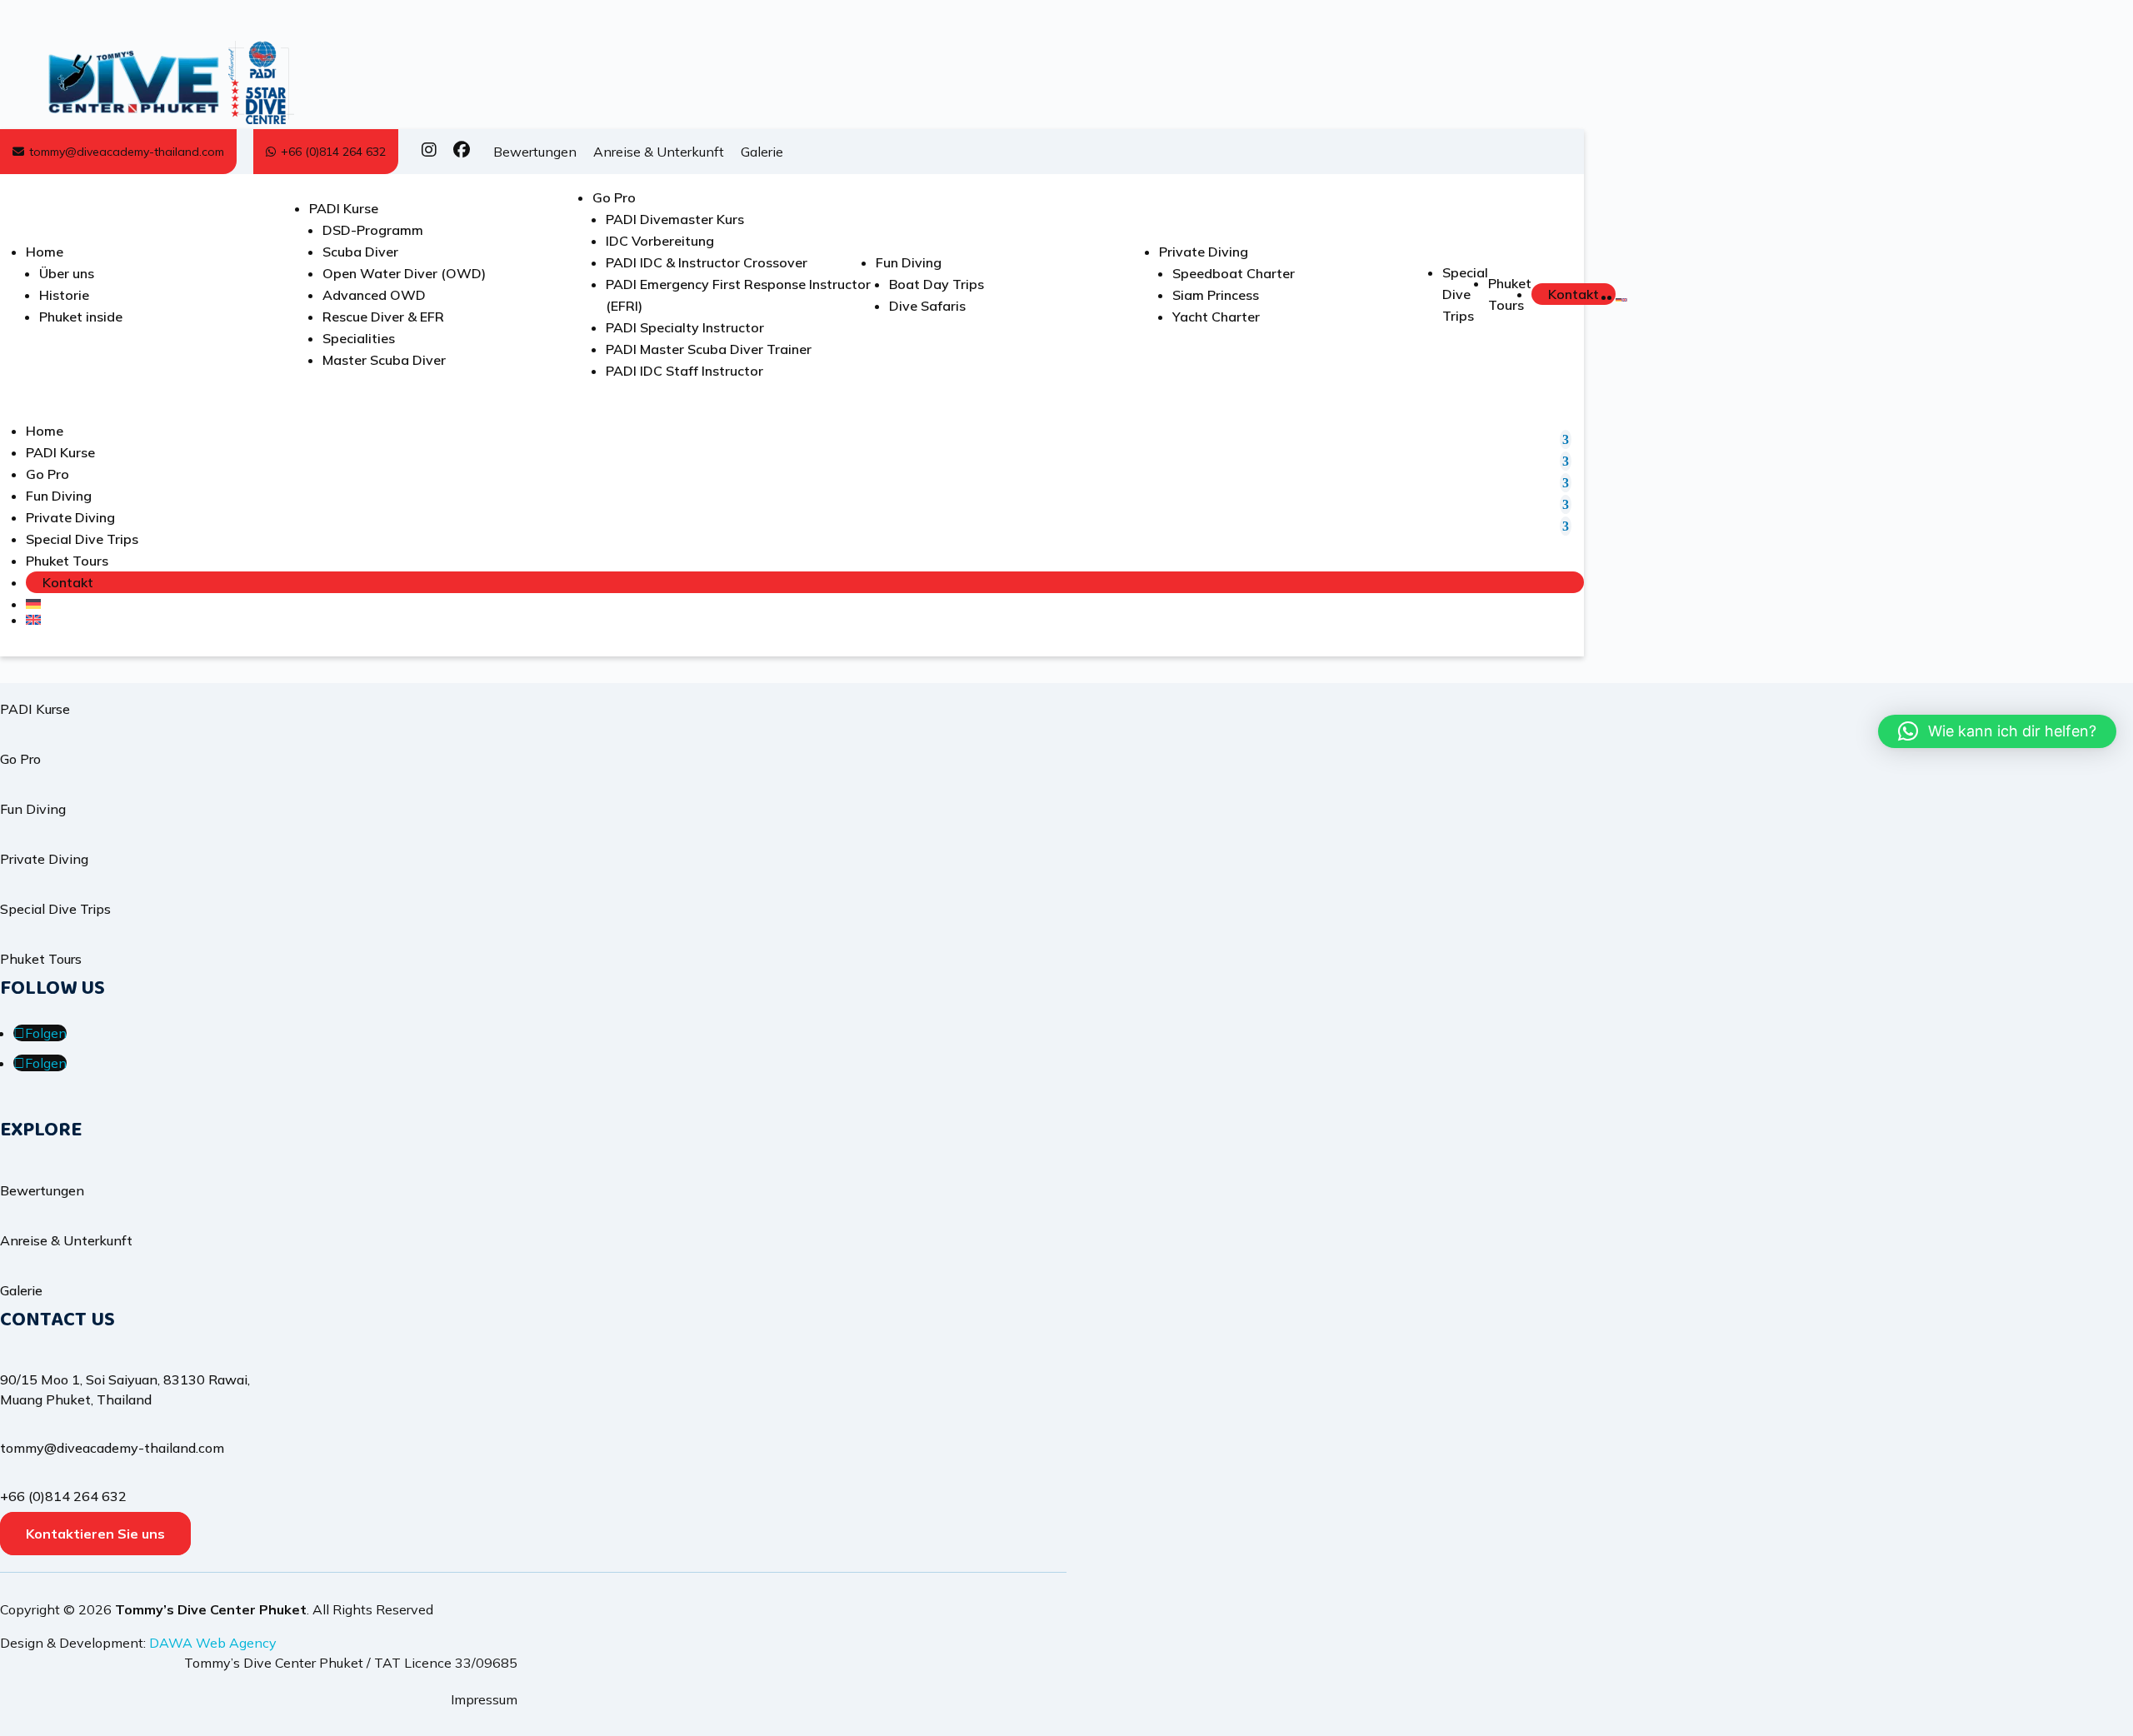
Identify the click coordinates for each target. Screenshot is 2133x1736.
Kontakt (1574, 294)
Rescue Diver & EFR (383, 317)
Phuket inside (81, 317)
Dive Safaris (927, 306)
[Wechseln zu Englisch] (1624, 300)
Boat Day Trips (937, 284)
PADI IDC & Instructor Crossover (707, 262)
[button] (1997, 731)
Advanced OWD (374, 295)
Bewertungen (535, 152)
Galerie (762, 152)
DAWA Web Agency (213, 1643)
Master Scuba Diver (384, 360)
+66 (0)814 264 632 (333, 152)
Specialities (359, 338)
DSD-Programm (373, 230)
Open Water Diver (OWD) (404, 273)
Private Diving (1204, 252)
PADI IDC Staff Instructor (684, 371)
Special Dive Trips (1465, 294)
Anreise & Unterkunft (659, 152)
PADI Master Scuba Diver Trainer (709, 349)
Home (45, 252)
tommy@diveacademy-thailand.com (127, 152)
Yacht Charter (1216, 317)
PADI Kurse (344, 208)
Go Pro (614, 197)
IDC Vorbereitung (660, 241)
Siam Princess (1216, 295)
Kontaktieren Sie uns (95, 1534)
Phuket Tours (67, 561)
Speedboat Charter (1234, 273)
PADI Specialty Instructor (685, 327)
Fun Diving (909, 262)
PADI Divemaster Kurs (675, 219)
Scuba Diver (360, 252)
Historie (64, 295)
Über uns (67, 273)
